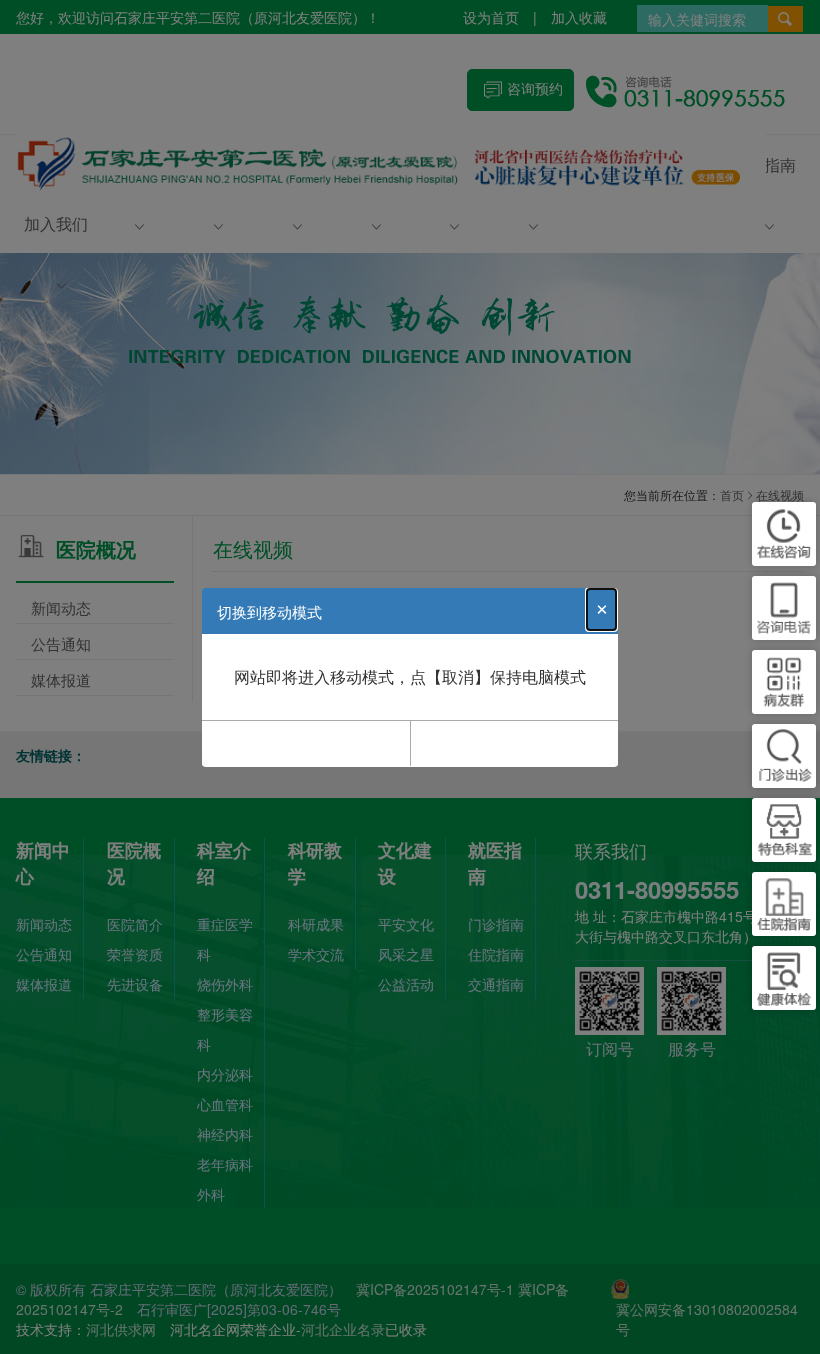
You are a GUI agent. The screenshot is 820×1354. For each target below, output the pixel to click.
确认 (306, 743)
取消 (514, 743)
